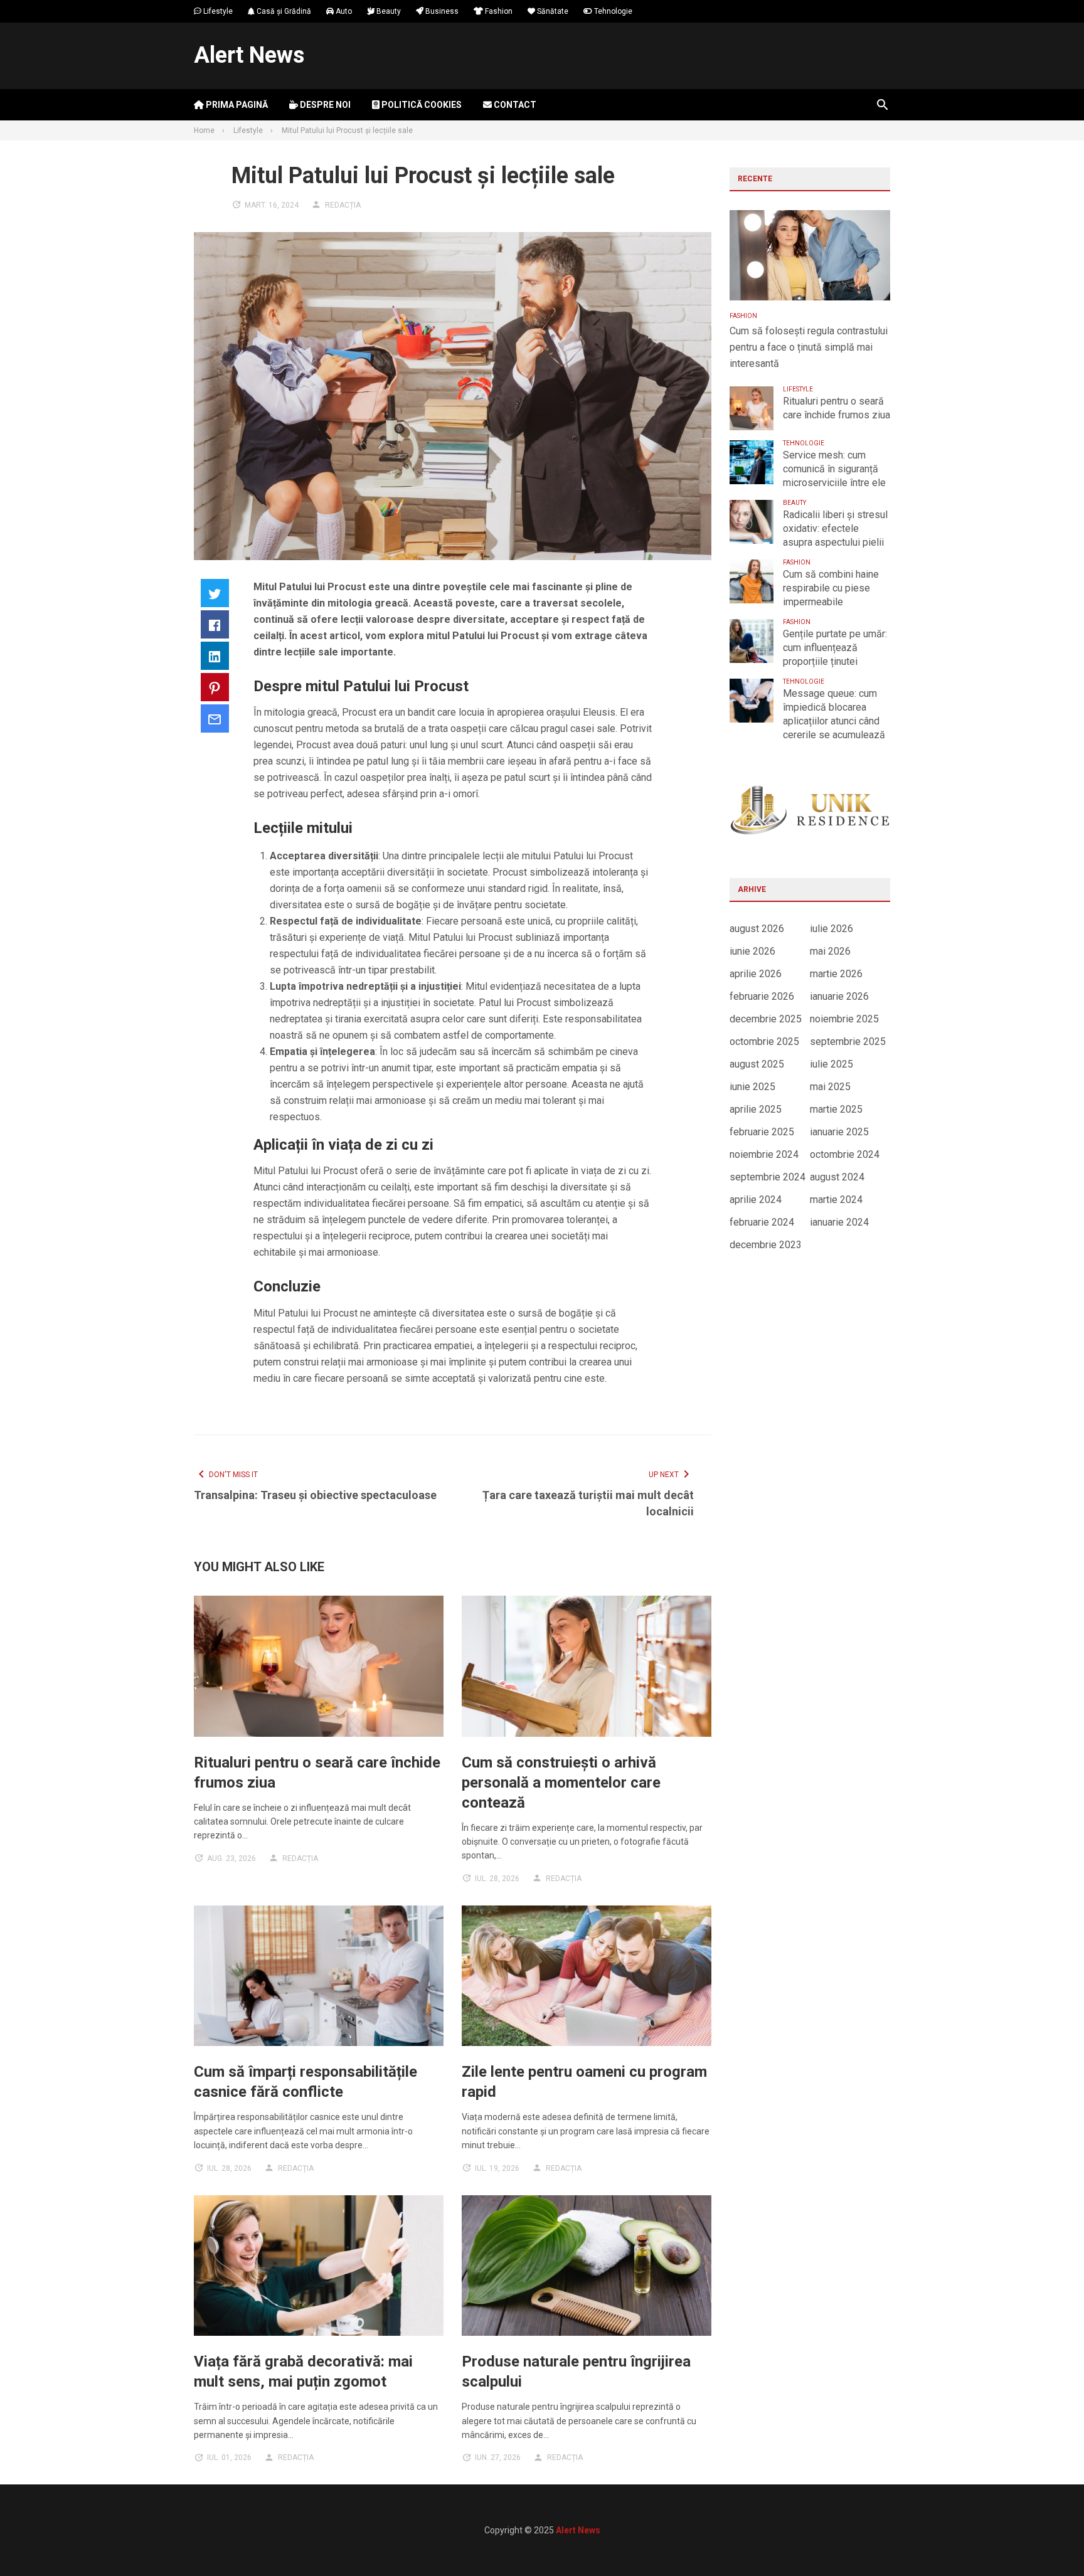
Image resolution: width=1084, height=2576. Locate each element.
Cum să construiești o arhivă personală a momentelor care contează (561, 1783)
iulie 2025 (832, 1064)
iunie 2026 (752, 951)
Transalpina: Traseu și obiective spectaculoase (315, 1495)
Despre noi (324, 105)
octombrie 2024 (845, 1154)
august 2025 (757, 1064)
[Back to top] (1049, 2541)
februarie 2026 (762, 996)
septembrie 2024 (768, 1177)
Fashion (498, 11)
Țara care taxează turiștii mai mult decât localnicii (588, 1503)
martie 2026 (836, 974)
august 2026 (757, 929)
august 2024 (837, 1177)
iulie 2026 (832, 929)
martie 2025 (836, 1109)
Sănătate (552, 11)
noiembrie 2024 (764, 1154)
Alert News (249, 55)
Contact (514, 105)
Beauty (388, 11)
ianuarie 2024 (839, 1222)
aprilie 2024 (756, 1200)
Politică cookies (421, 105)
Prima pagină (236, 105)
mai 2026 (830, 951)
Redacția (343, 205)
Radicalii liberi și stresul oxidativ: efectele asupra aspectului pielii (835, 528)
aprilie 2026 (756, 974)
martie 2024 (836, 1200)
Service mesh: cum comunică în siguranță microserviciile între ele (834, 469)
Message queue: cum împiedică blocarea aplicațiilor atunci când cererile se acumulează (834, 714)
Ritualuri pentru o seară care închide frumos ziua (837, 408)
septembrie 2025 (848, 1042)
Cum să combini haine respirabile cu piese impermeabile (831, 588)
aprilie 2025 (756, 1109)
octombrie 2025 (764, 1042)
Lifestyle (217, 11)
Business (441, 11)
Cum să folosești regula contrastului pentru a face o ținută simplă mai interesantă (809, 347)
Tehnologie (612, 11)
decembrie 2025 (766, 1019)
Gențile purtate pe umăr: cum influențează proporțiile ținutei (835, 648)
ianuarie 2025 (839, 1132)
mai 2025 (830, 1087)
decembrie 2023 (766, 1245)
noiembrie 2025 (844, 1019)
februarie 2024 (762, 1222)
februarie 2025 (762, 1132)
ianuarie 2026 (839, 996)
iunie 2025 (752, 1087)
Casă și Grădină (283, 11)
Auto (343, 11)
